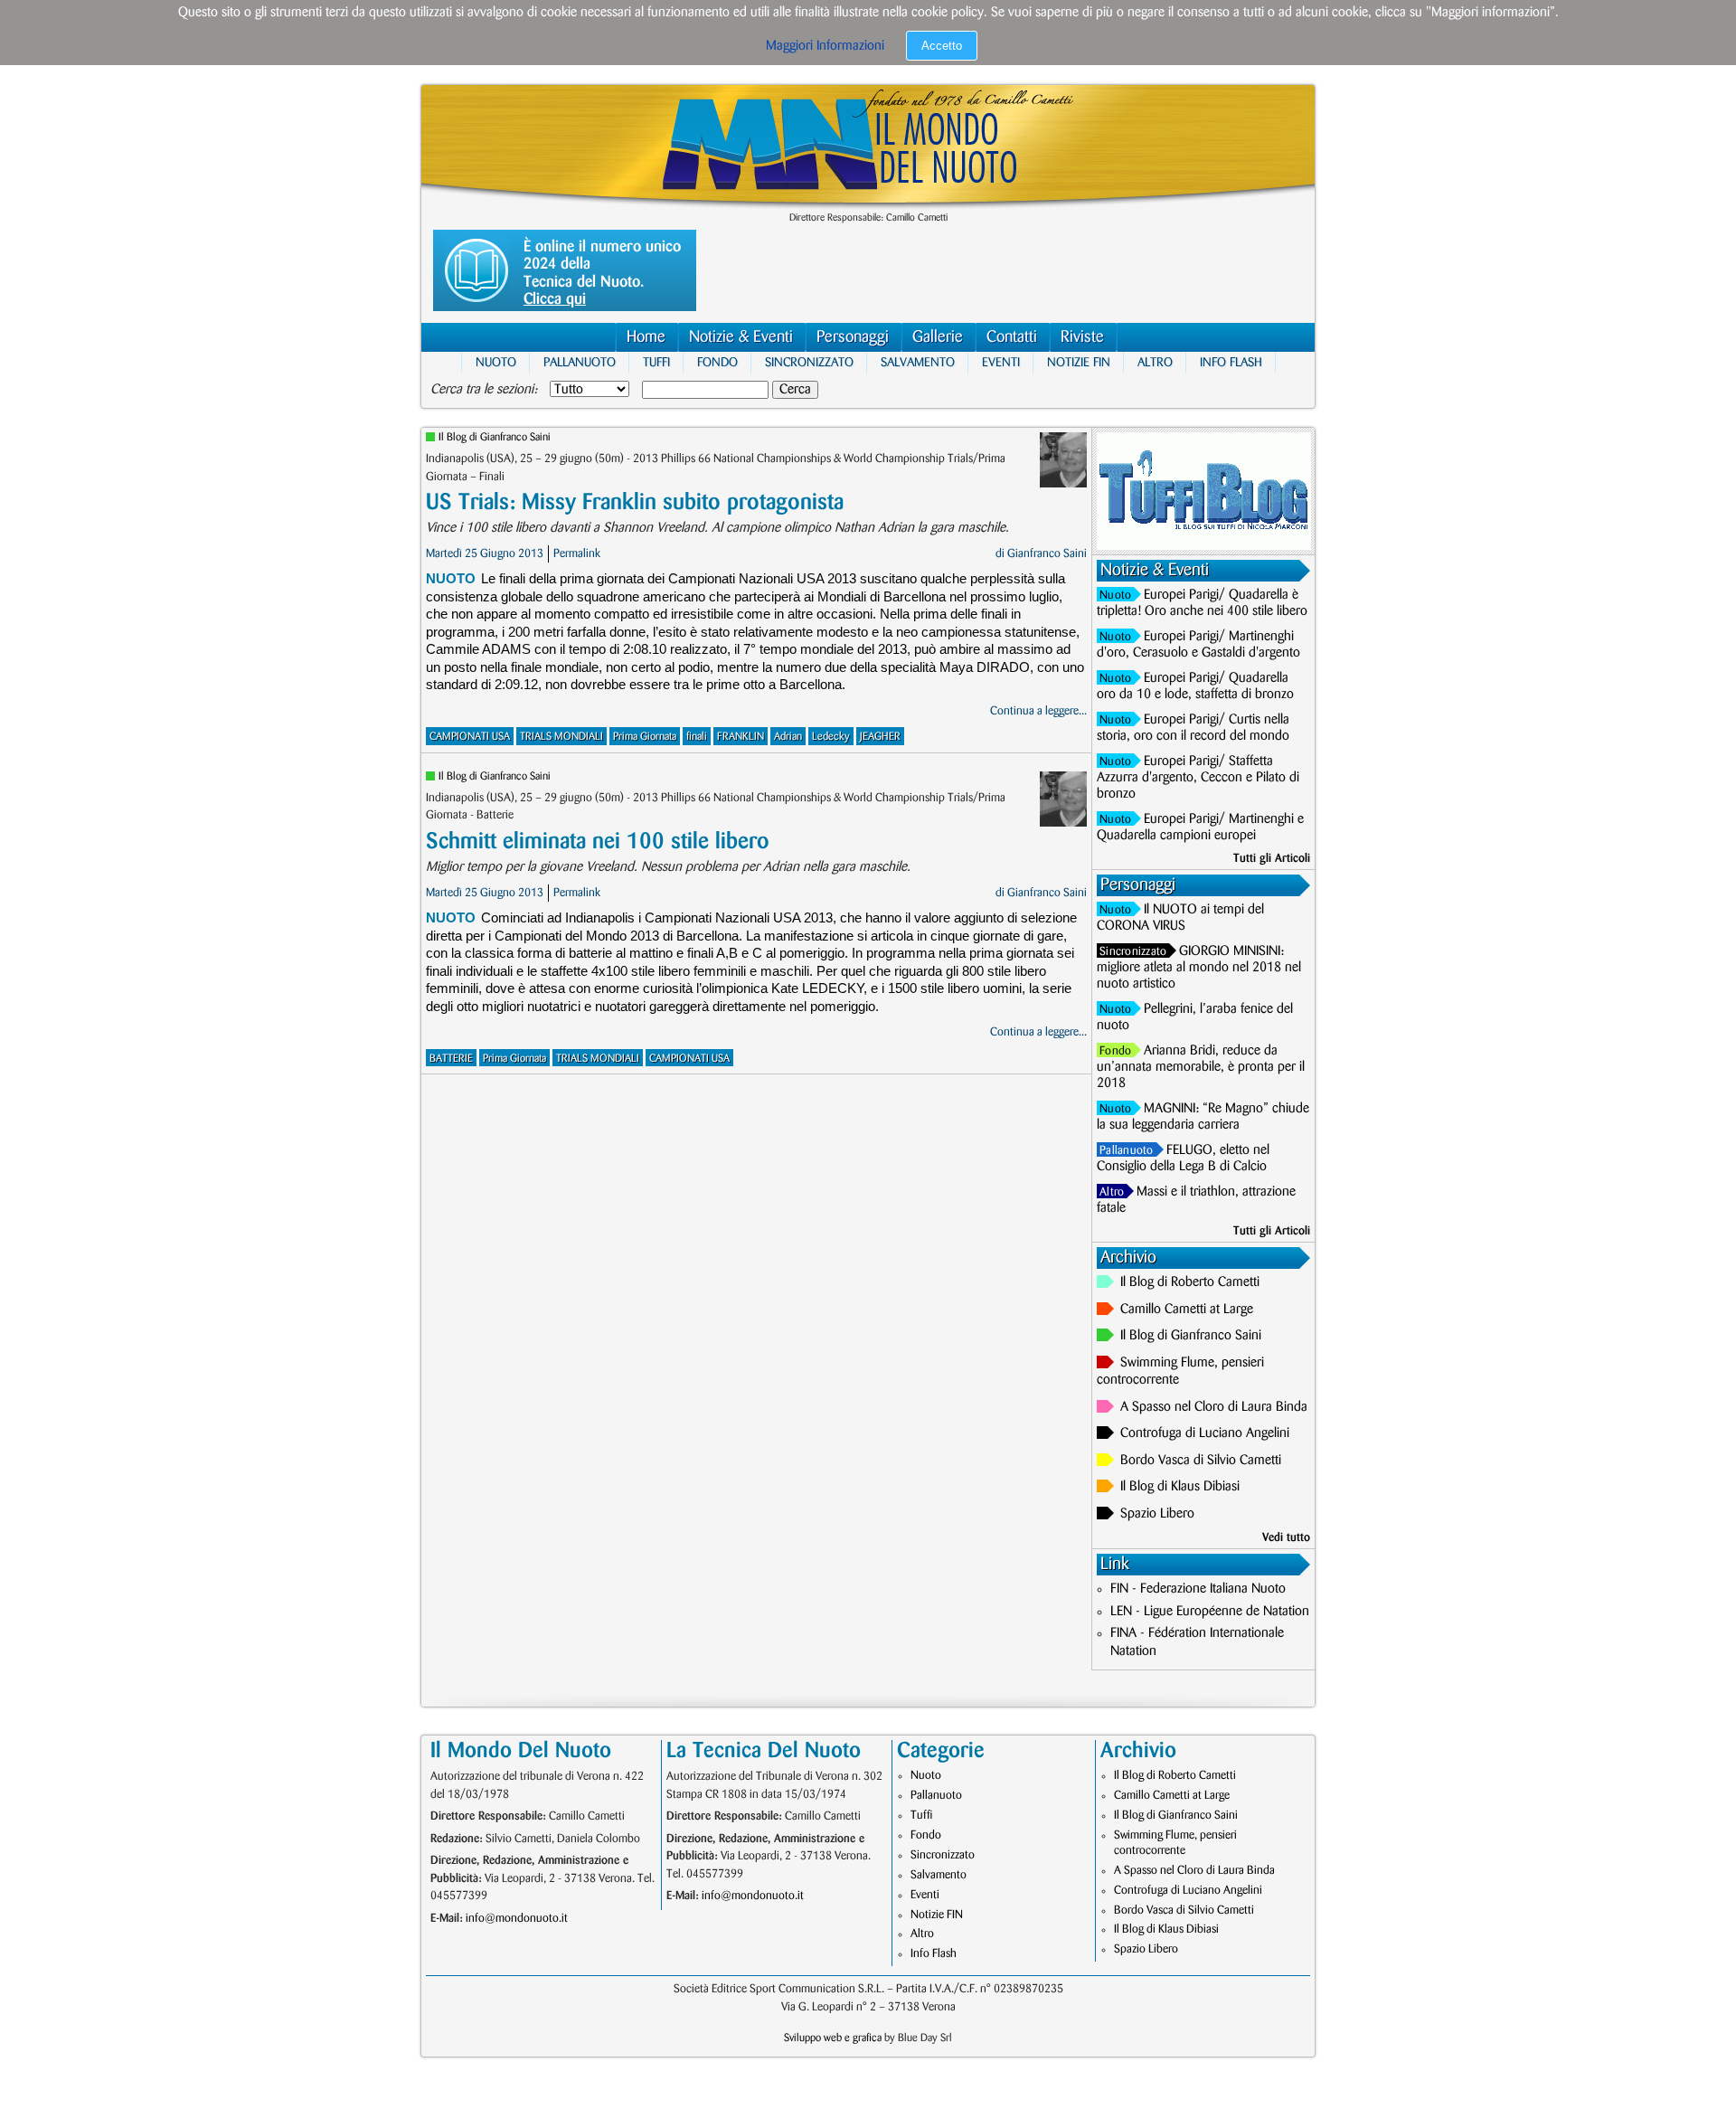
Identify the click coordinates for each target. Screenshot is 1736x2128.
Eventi (1001, 362)
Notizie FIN (1079, 362)
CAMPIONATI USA (470, 737)
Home (646, 337)
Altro (1155, 362)
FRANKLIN (741, 737)
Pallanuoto (580, 362)
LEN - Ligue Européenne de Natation (1210, 1612)
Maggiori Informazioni (825, 46)
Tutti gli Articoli (1272, 858)
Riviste (1082, 337)
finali (697, 737)
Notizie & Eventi (741, 337)
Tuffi (656, 362)
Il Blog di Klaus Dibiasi (1180, 1487)
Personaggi (853, 337)
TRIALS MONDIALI (561, 737)
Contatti (1012, 337)
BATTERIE (451, 1059)
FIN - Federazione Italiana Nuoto (1198, 1589)
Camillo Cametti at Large (1187, 1310)
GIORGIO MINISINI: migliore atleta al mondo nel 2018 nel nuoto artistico (1199, 968)
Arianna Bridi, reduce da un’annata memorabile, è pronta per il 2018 (1201, 1067)
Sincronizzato (809, 362)
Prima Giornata (645, 737)
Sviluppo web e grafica (833, 2038)
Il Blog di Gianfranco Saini (495, 437)
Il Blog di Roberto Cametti (1190, 1282)
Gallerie (938, 337)
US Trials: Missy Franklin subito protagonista (635, 502)
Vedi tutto (1286, 1537)
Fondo (717, 362)
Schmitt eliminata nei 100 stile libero (598, 842)
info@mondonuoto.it (517, 1918)
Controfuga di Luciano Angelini (1205, 1433)
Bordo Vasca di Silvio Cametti (1201, 1461)
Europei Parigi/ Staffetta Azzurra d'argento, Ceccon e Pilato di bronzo (1198, 778)
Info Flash (1231, 362)
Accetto (942, 46)
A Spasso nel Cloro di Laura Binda (1214, 1407)
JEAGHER (880, 737)
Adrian (788, 737)
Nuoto (496, 362)
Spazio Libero (1157, 1514)
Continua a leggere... (1038, 711)
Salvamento (918, 362)
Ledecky (831, 737)
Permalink (577, 553)
